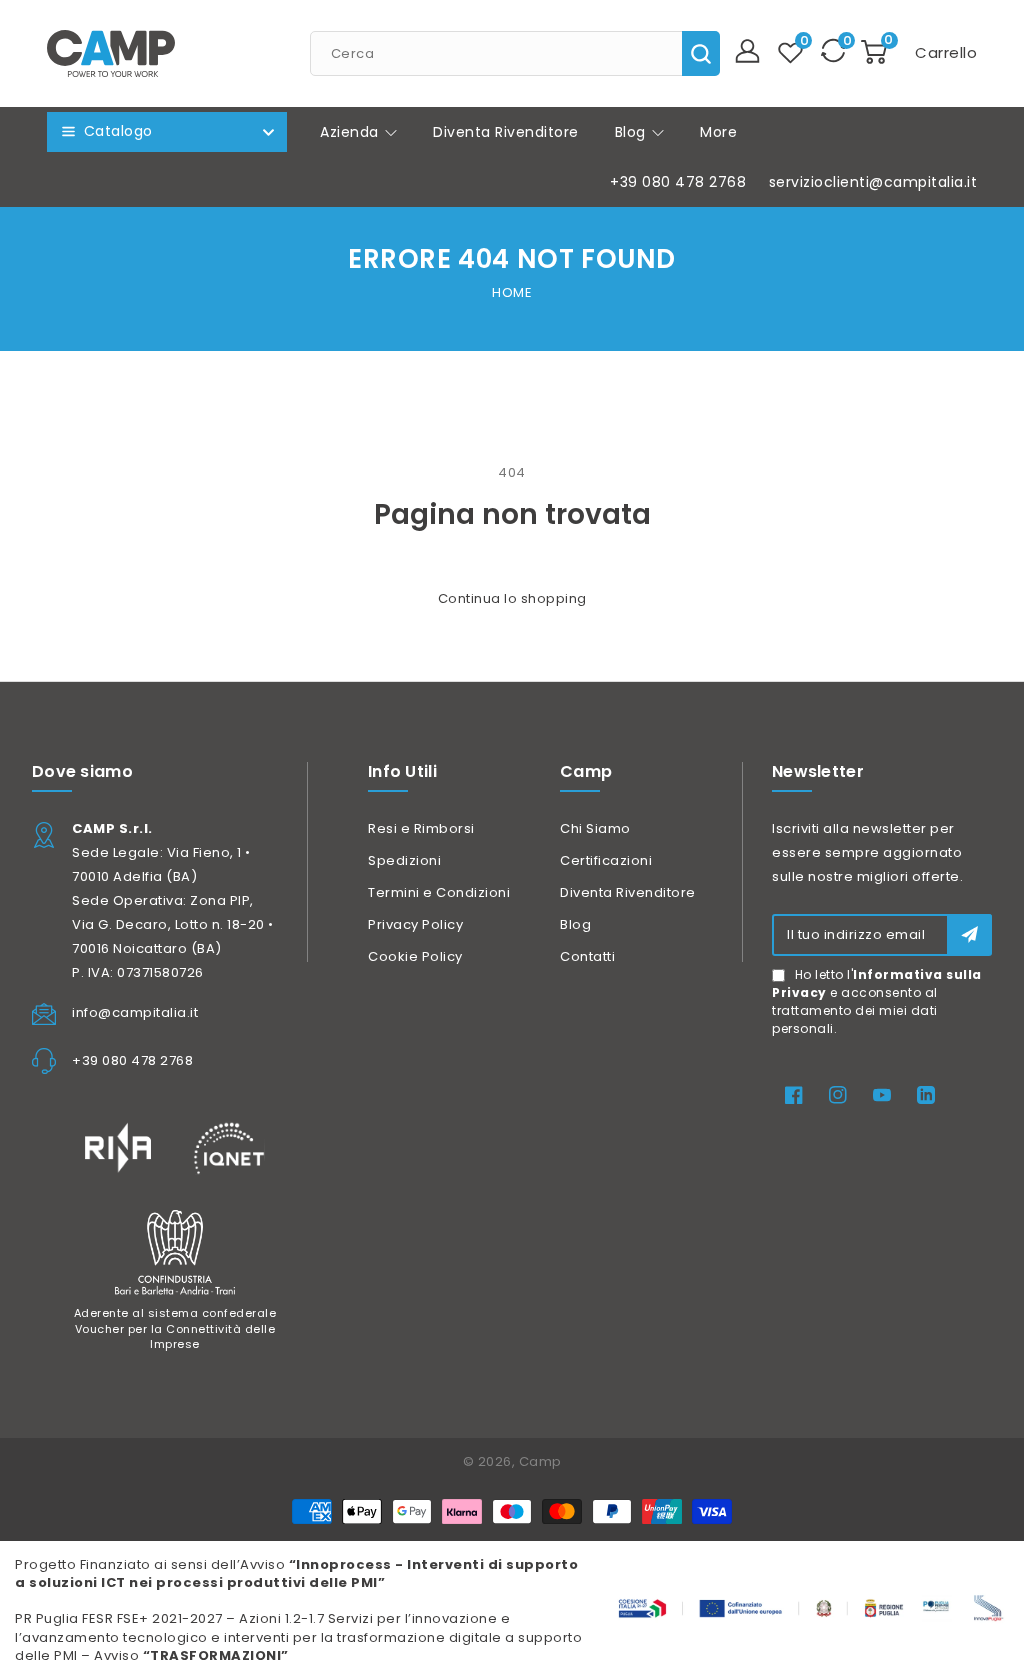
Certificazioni (606, 860)
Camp (540, 1461)
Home (512, 292)
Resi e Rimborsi (421, 828)
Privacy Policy (415, 924)
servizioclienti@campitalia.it (873, 182)
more (718, 132)
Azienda (351, 132)
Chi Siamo (595, 828)
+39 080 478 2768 (678, 182)
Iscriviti (969, 934)
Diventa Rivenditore (628, 892)
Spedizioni (404, 860)
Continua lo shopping (512, 598)
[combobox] (515, 53)
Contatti (587, 956)
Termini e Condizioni (439, 892)
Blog (633, 132)
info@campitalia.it (135, 1012)
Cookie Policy (415, 956)
